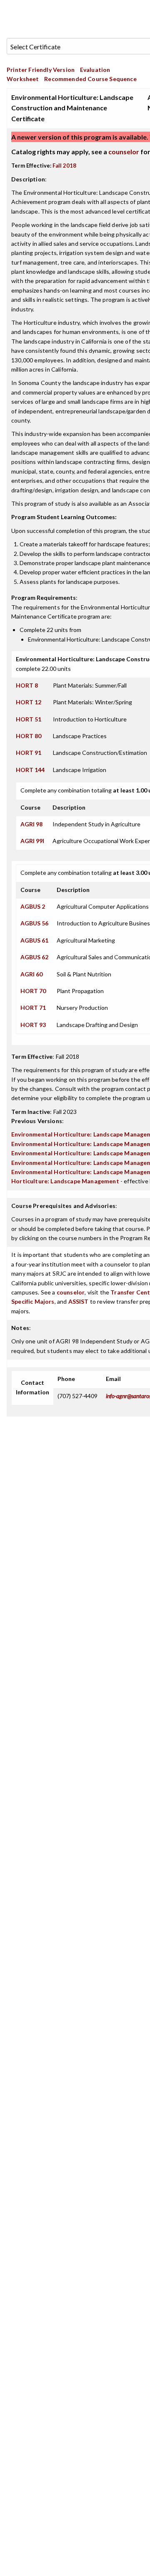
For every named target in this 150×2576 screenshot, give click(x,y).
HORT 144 (30, 770)
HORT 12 (29, 702)
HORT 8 (27, 685)
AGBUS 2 (33, 906)
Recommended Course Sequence (90, 79)
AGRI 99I (32, 841)
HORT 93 (33, 1025)
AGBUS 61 (34, 940)
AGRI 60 (31, 974)
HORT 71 (33, 1008)
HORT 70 (33, 991)
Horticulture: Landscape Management (65, 1181)
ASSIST (79, 1301)
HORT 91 (29, 753)
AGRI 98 (31, 824)
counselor (124, 152)
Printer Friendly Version (41, 70)
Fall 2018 (64, 166)
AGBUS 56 (34, 923)
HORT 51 (29, 719)
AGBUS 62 (34, 957)
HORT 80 (29, 736)
